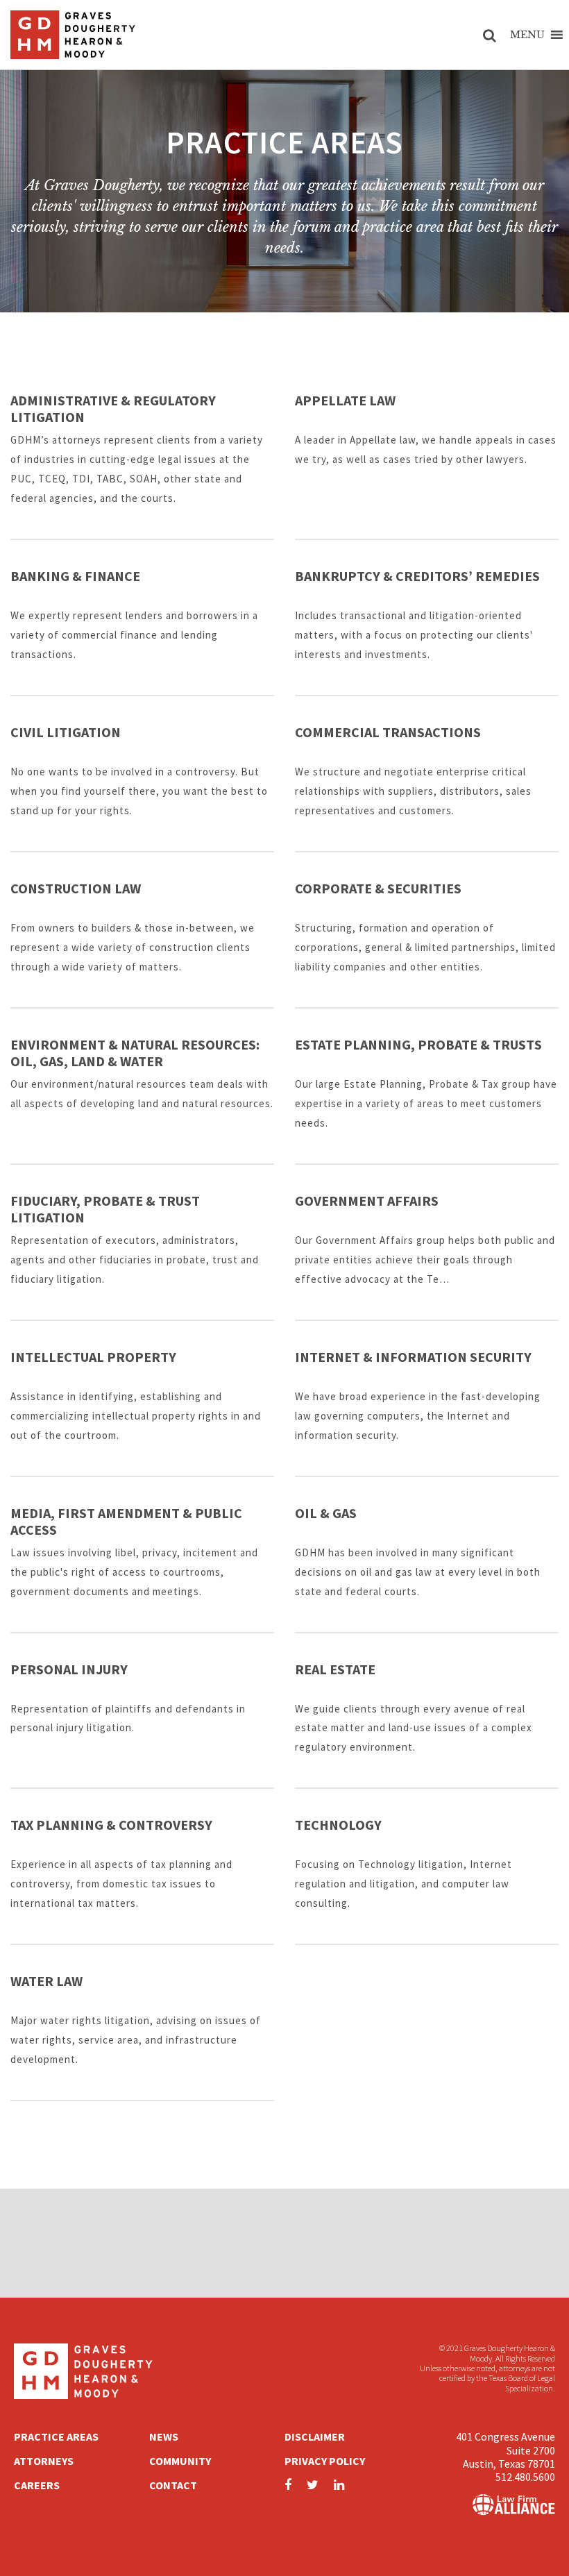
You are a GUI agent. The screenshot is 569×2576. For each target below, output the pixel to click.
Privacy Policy (325, 2461)
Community (180, 2461)
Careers (37, 2485)
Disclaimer (315, 2436)
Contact (173, 2485)
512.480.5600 (525, 2477)
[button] (527, 35)
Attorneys (44, 2461)
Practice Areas (56, 2436)
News (164, 2436)
